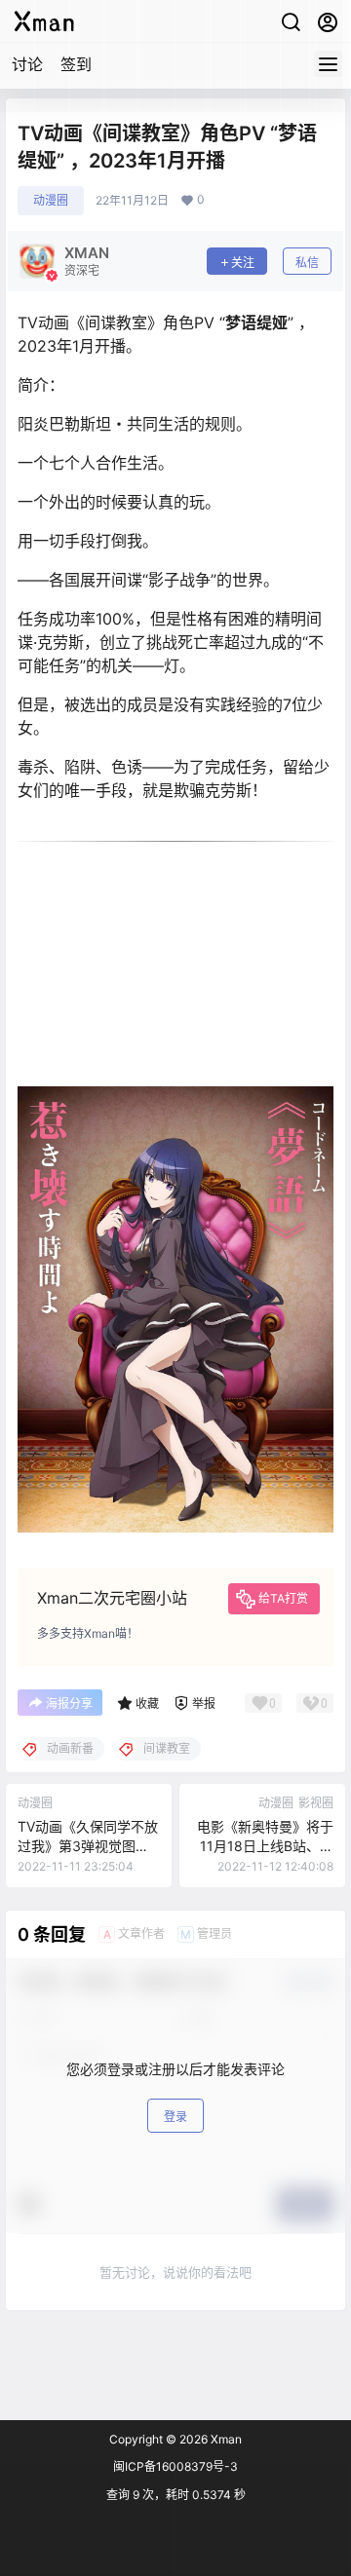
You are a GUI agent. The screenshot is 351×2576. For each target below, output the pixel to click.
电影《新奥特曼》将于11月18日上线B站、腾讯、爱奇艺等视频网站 (265, 1845)
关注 (243, 263)
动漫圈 (51, 200)
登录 (175, 2117)
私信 (307, 263)
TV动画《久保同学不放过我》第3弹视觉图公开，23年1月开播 (88, 1845)
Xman (225, 2439)
